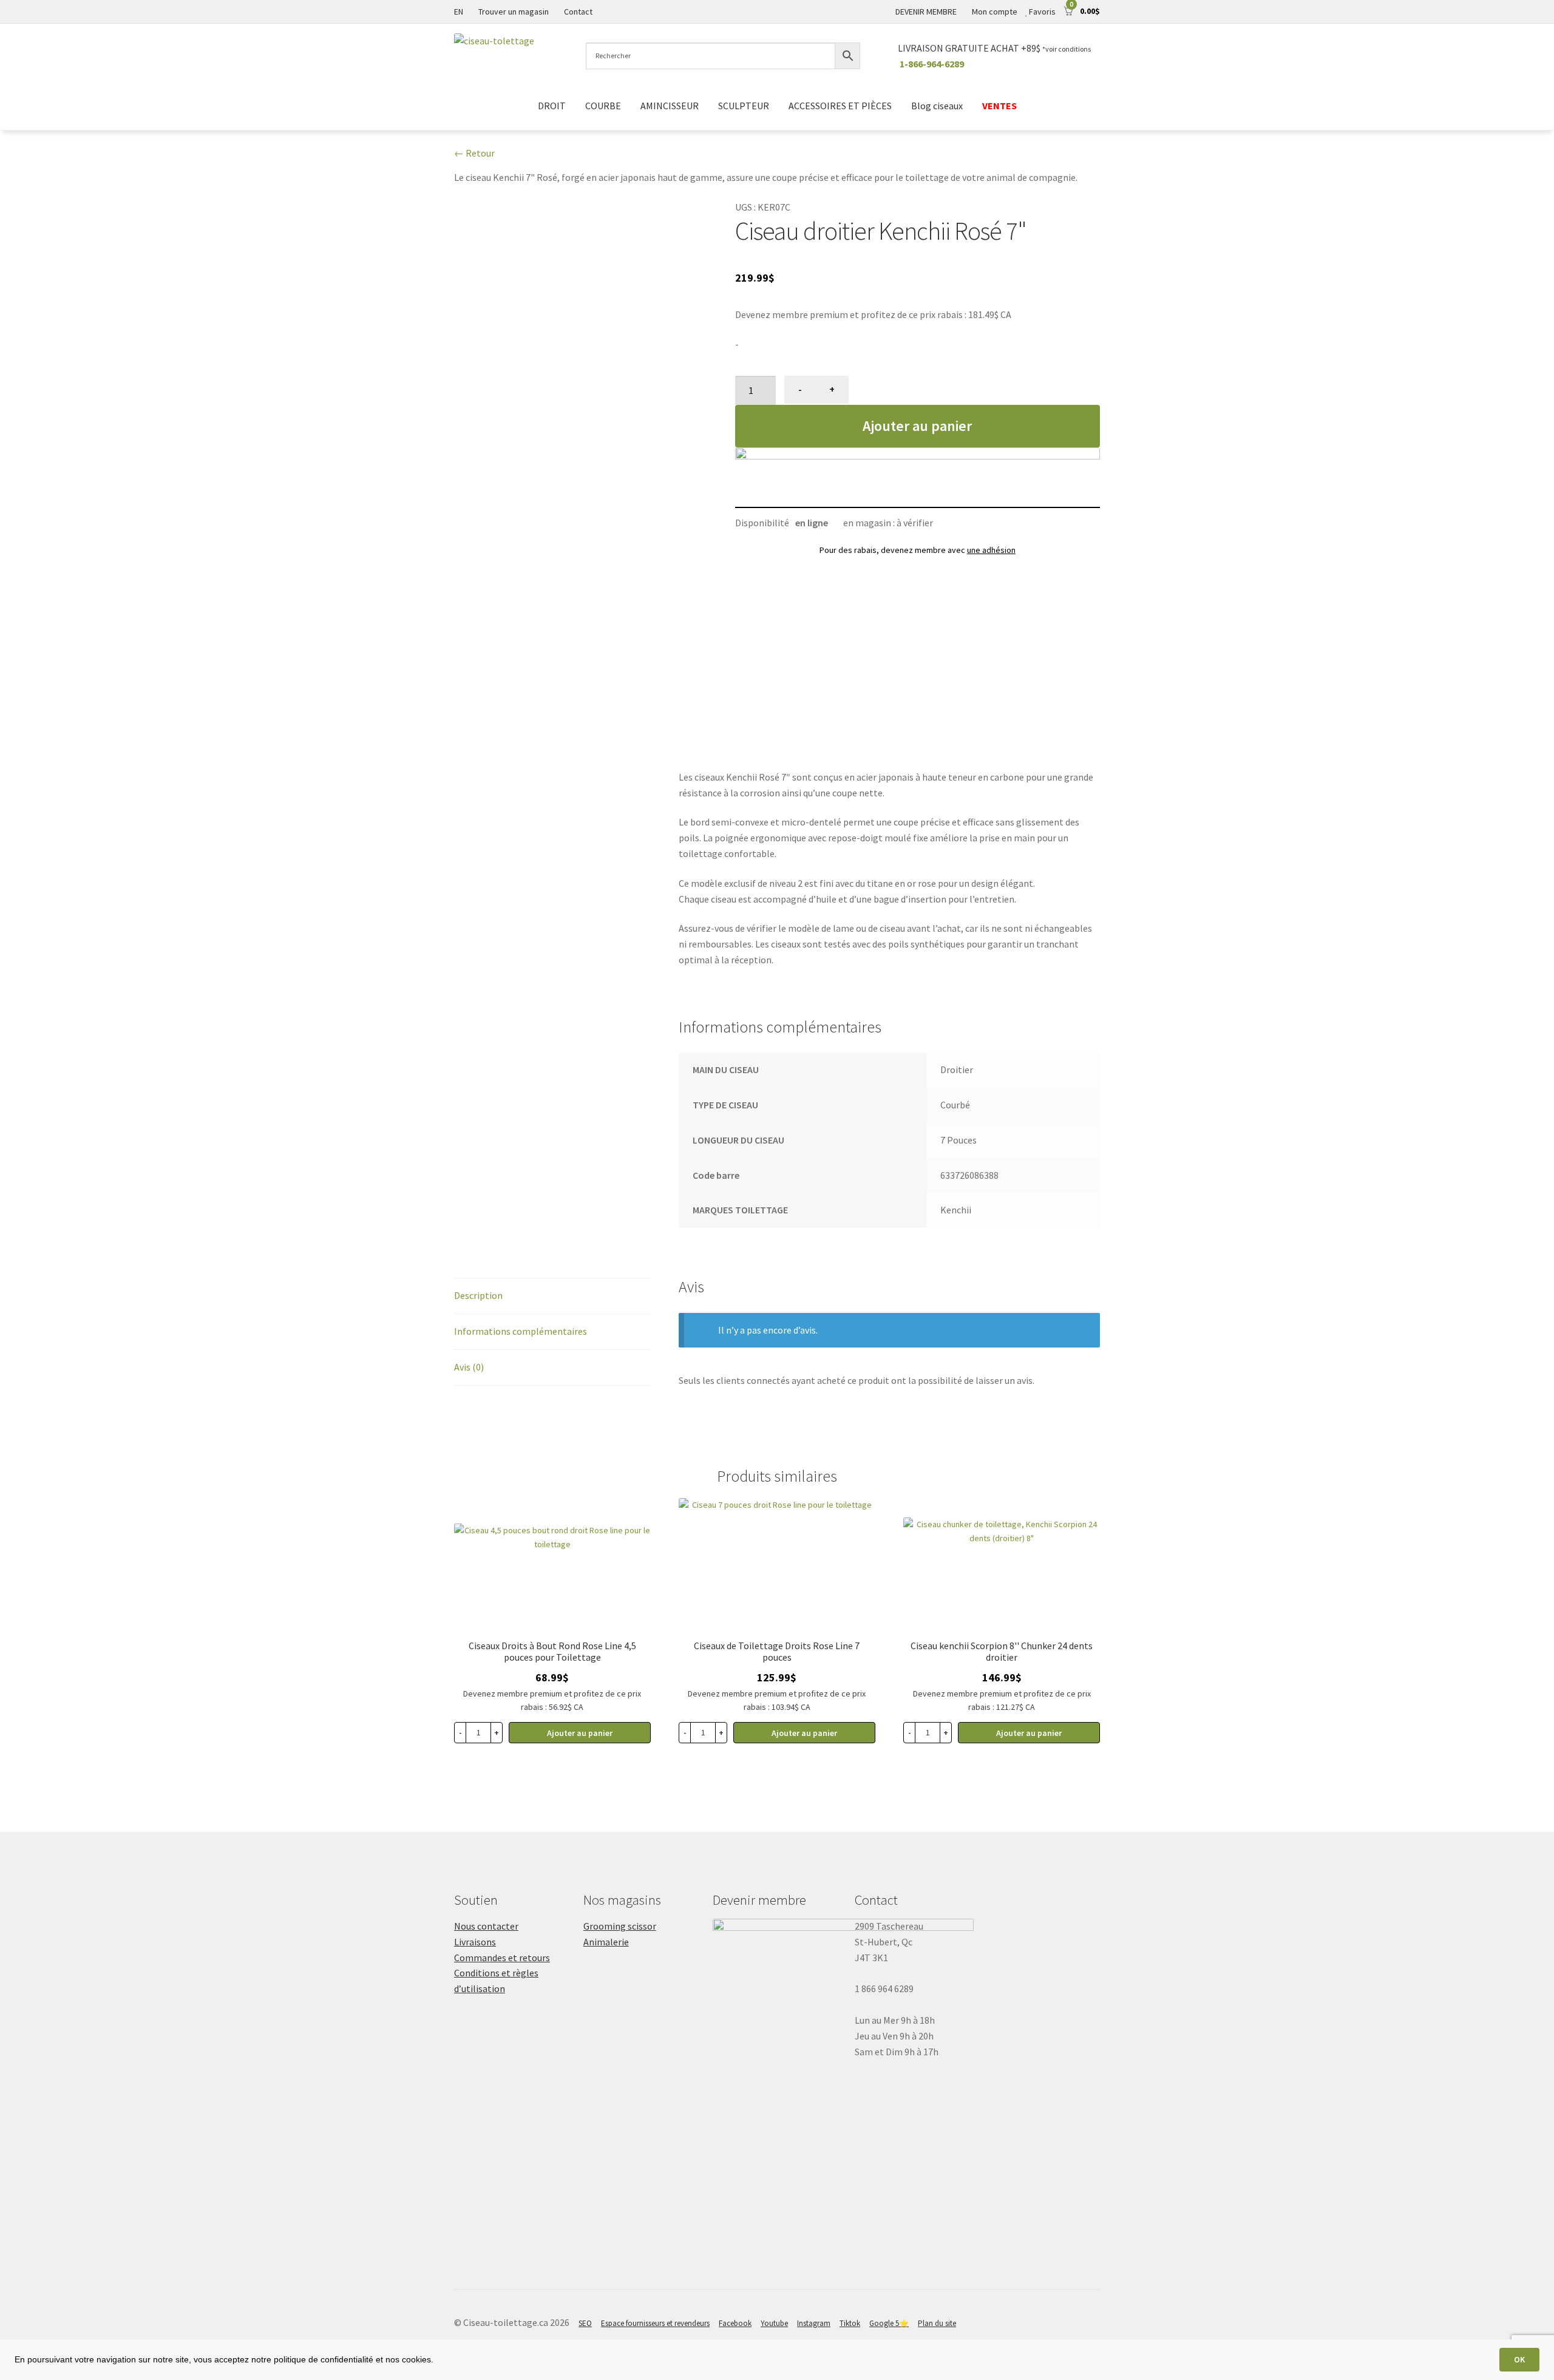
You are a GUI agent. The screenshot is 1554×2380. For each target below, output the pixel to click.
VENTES (999, 106)
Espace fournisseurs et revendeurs (655, 2323)
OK (1519, 2359)
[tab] (552, 1296)
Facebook (735, 2323)
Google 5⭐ (889, 2323)
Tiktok (850, 2323)
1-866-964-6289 (932, 64)
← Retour (474, 153)
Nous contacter (486, 1926)
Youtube (774, 2323)
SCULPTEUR (744, 106)
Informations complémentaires (521, 1331)
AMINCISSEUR (670, 106)
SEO (585, 2323)
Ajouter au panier (917, 426)
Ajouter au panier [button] (580, 1733)
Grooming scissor (620, 1926)
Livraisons (475, 1942)
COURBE (603, 106)
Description (478, 1295)
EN (459, 12)
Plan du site (937, 2323)
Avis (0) (469, 1367)
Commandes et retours (502, 1958)
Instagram (814, 2323)
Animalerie (606, 1942)
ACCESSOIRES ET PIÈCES (840, 106)
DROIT (552, 106)
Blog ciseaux (937, 106)
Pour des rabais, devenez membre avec (918, 550)
